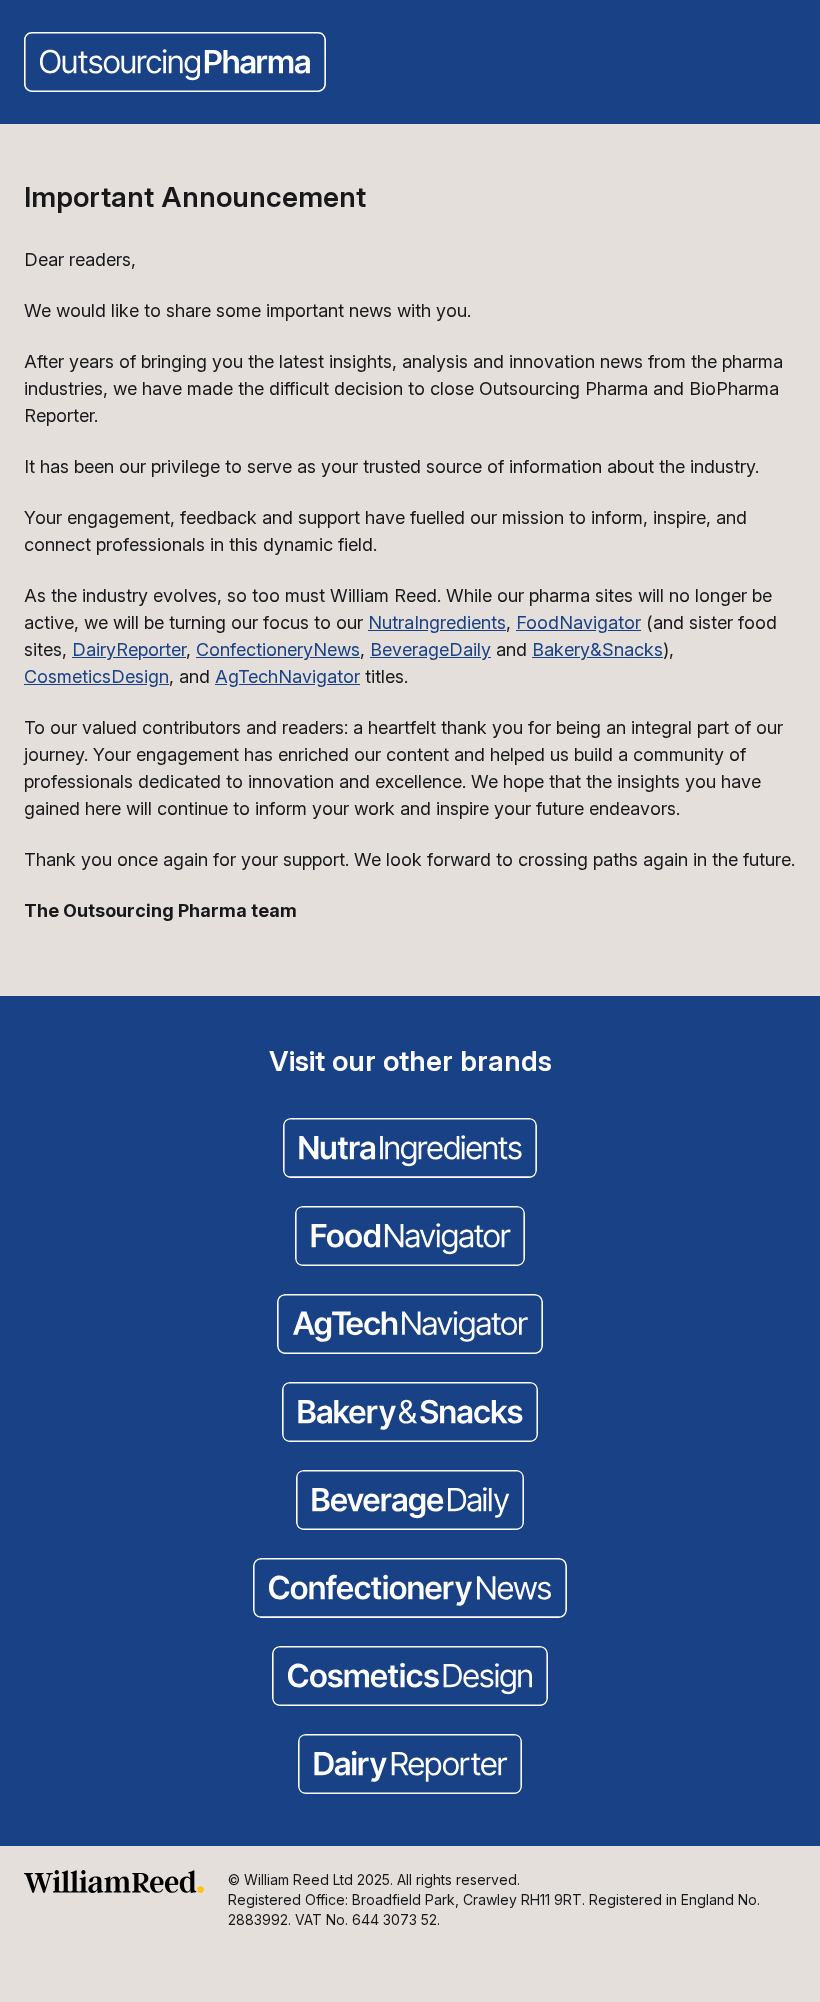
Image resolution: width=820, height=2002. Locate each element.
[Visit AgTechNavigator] (410, 1326)
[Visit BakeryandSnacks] (410, 1414)
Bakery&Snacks (597, 649)
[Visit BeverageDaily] (410, 1502)
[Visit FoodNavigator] (410, 1238)
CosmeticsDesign (96, 676)
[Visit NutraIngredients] (410, 1150)
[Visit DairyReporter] (410, 1766)
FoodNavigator (578, 622)
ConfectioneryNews (278, 649)
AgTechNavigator (287, 676)
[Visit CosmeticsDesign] (410, 1678)
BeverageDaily (430, 649)
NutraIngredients (437, 622)
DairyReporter (129, 649)
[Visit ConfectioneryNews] (410, 1590)
